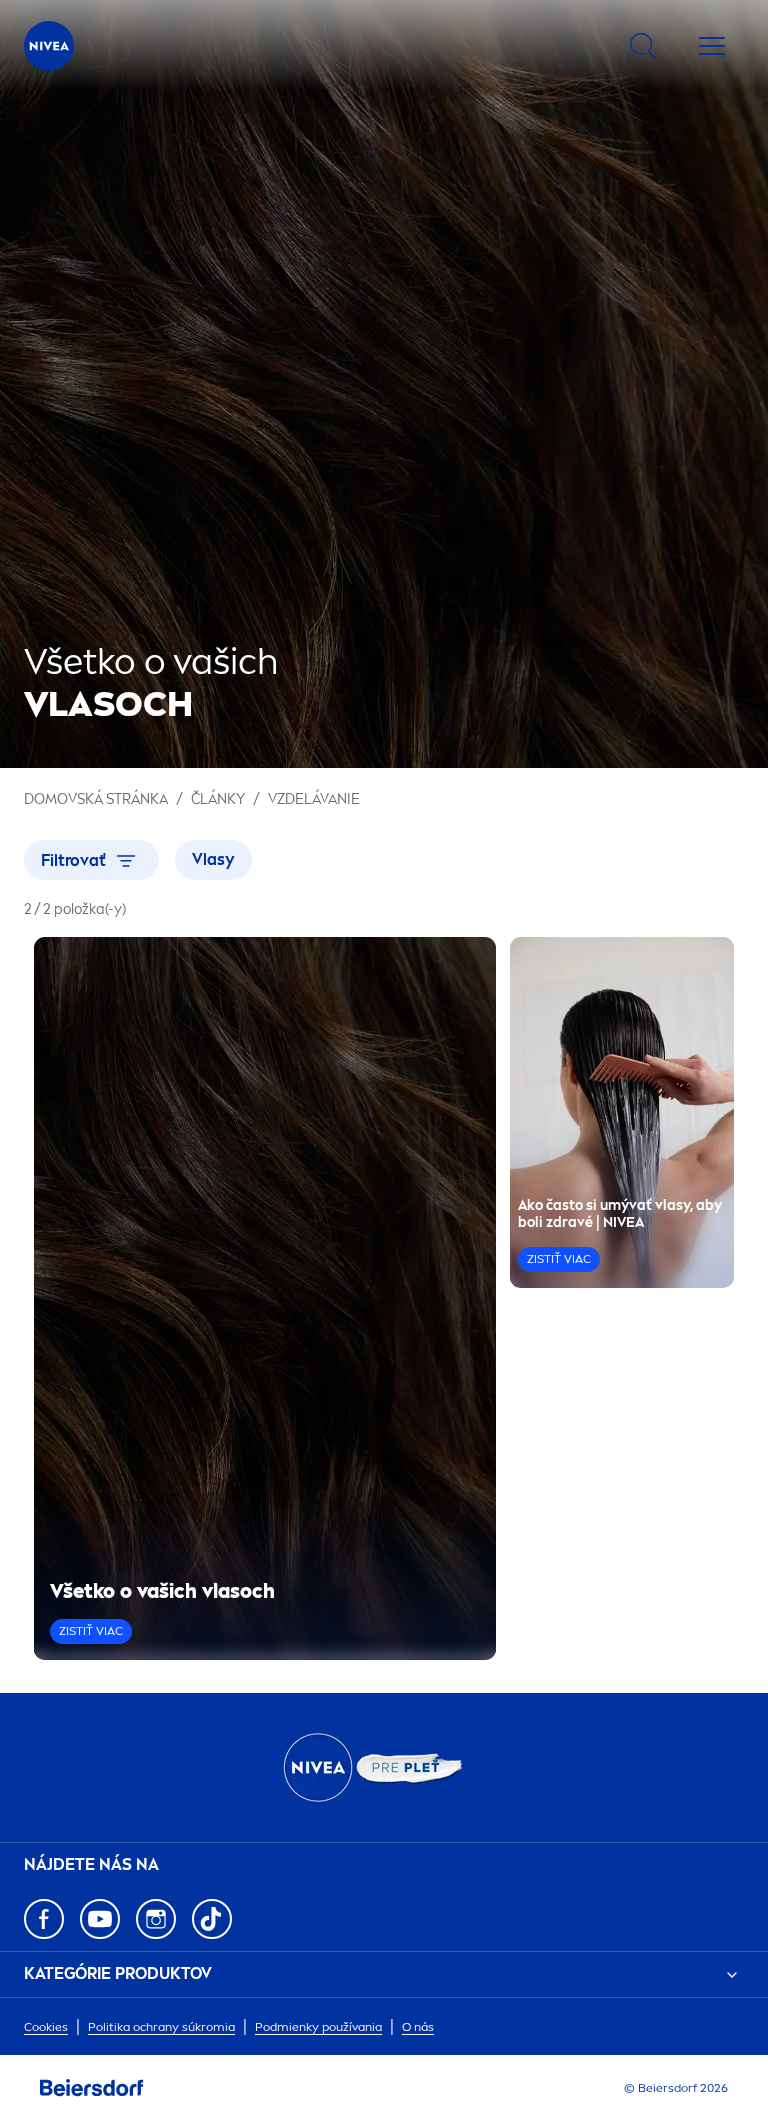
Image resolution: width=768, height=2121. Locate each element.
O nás (418, 2027)
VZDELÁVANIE (314, 799)
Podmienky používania (318, 2027)
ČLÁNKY (218, 799)
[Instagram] (156, 1919)
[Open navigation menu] (712, 46)
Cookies (46, 2027)
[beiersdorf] (92, 2088)
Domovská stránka (96, 799)
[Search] (643, 46)
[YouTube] (100, 1919)
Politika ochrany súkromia (161, 2027)
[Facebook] (44, 1919)
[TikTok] (212, 1919)
